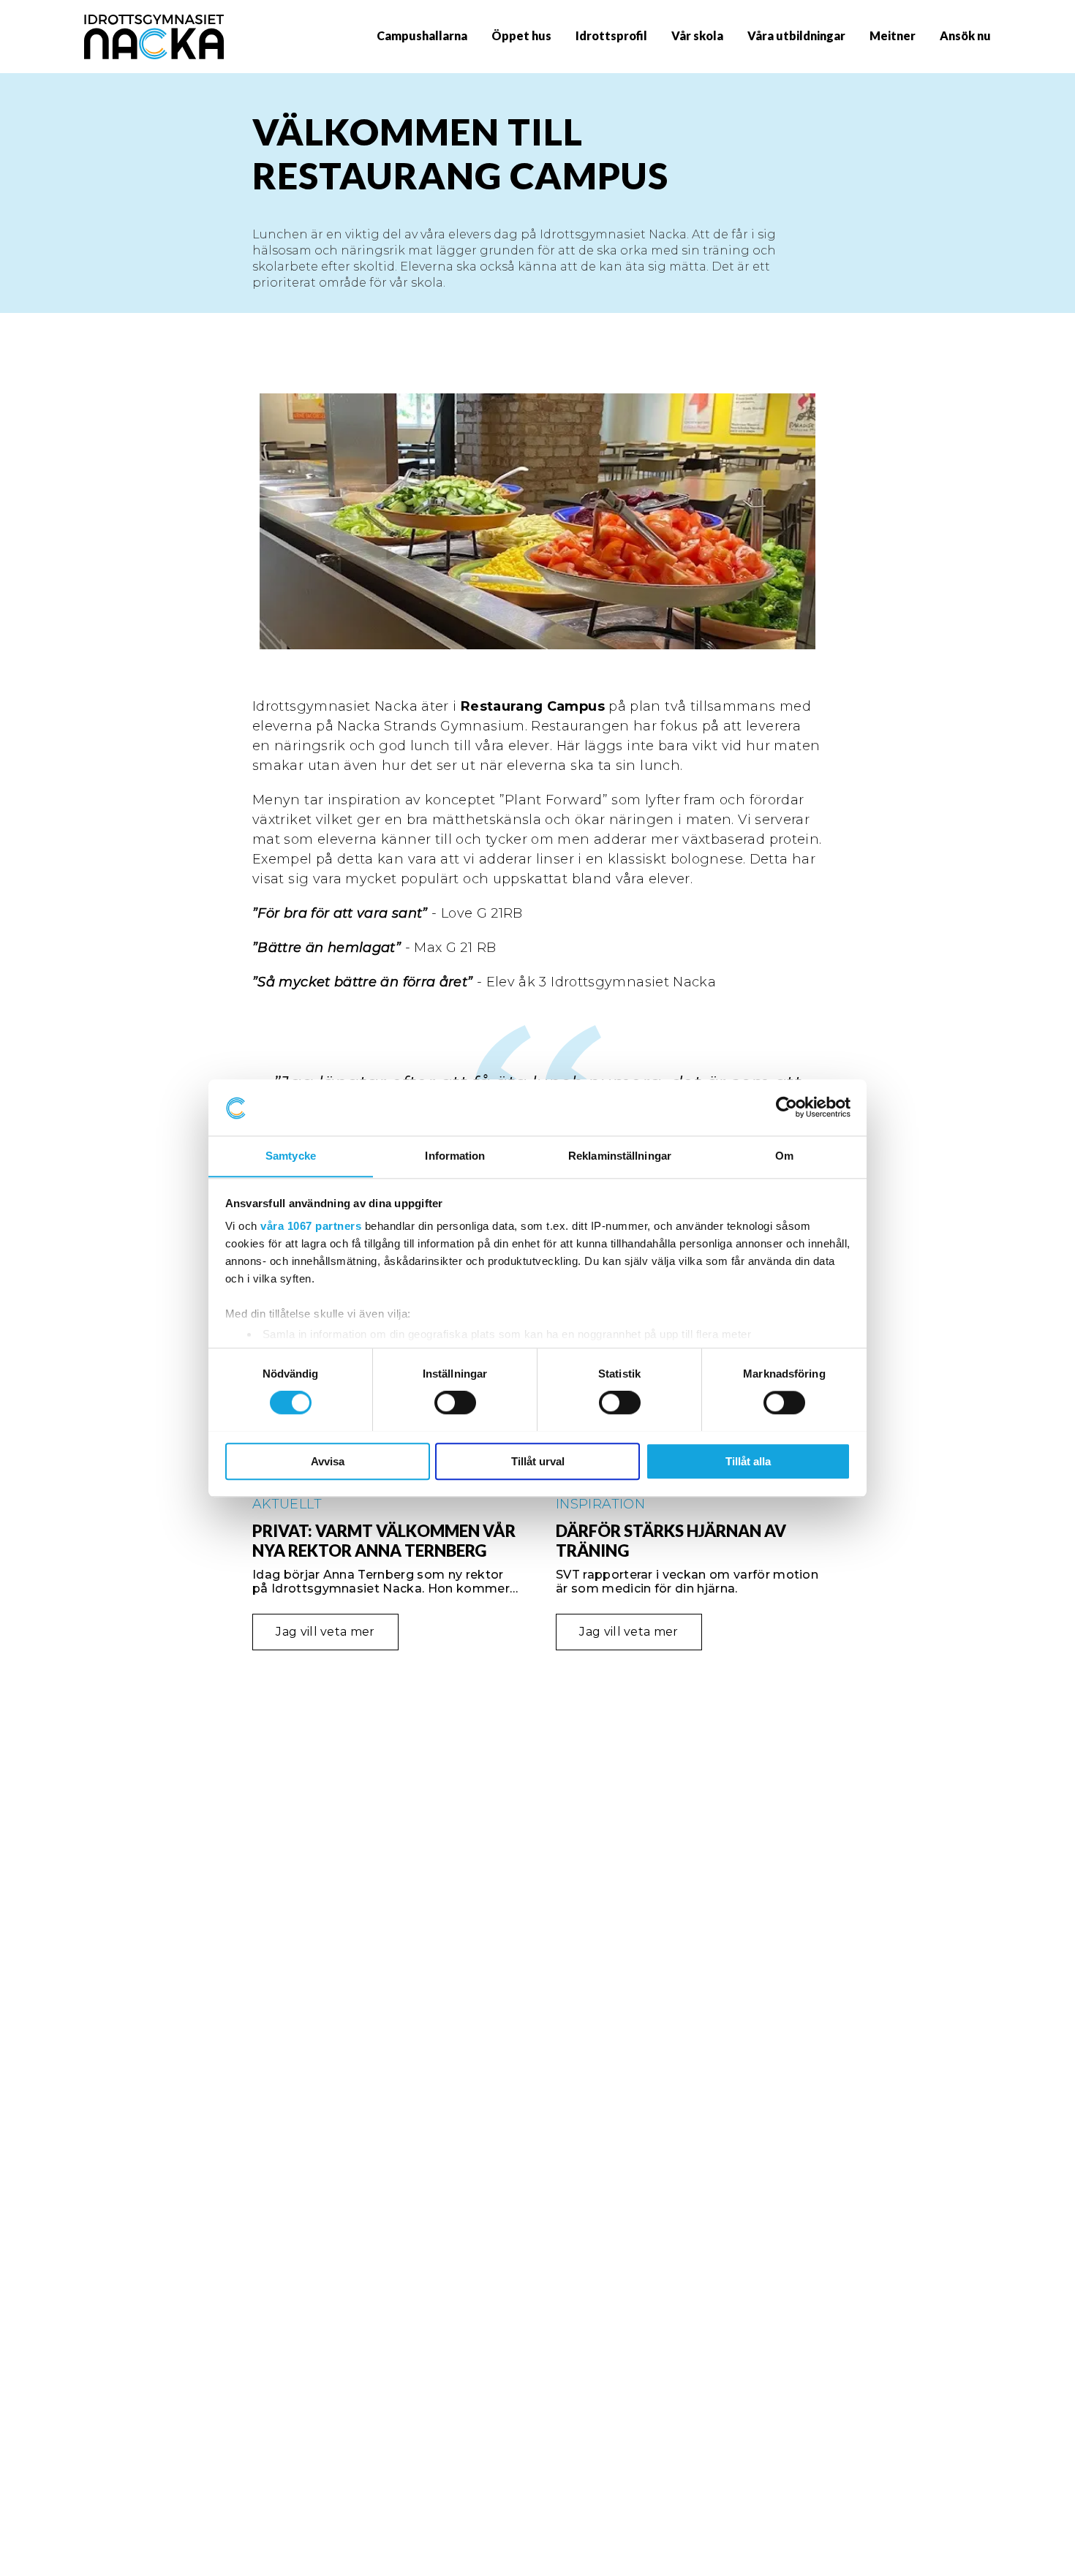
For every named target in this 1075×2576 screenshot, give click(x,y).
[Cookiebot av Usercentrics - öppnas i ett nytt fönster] (787, 1107)
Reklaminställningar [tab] (620, 1156)
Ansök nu (965, 35)
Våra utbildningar (796, 35)
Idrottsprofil (611, 35)
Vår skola (697, 35)
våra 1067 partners (311, 1227)
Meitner (893, 35)
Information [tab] (455, 1156)
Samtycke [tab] (291, 1156)
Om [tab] (784, 1156)
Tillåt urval (538, 1461)
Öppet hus (521, 35)
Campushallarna (422, 35)
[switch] (455, 1402)
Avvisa (328, 1461)
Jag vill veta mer (325, 1632)
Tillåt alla (748, 1461)
